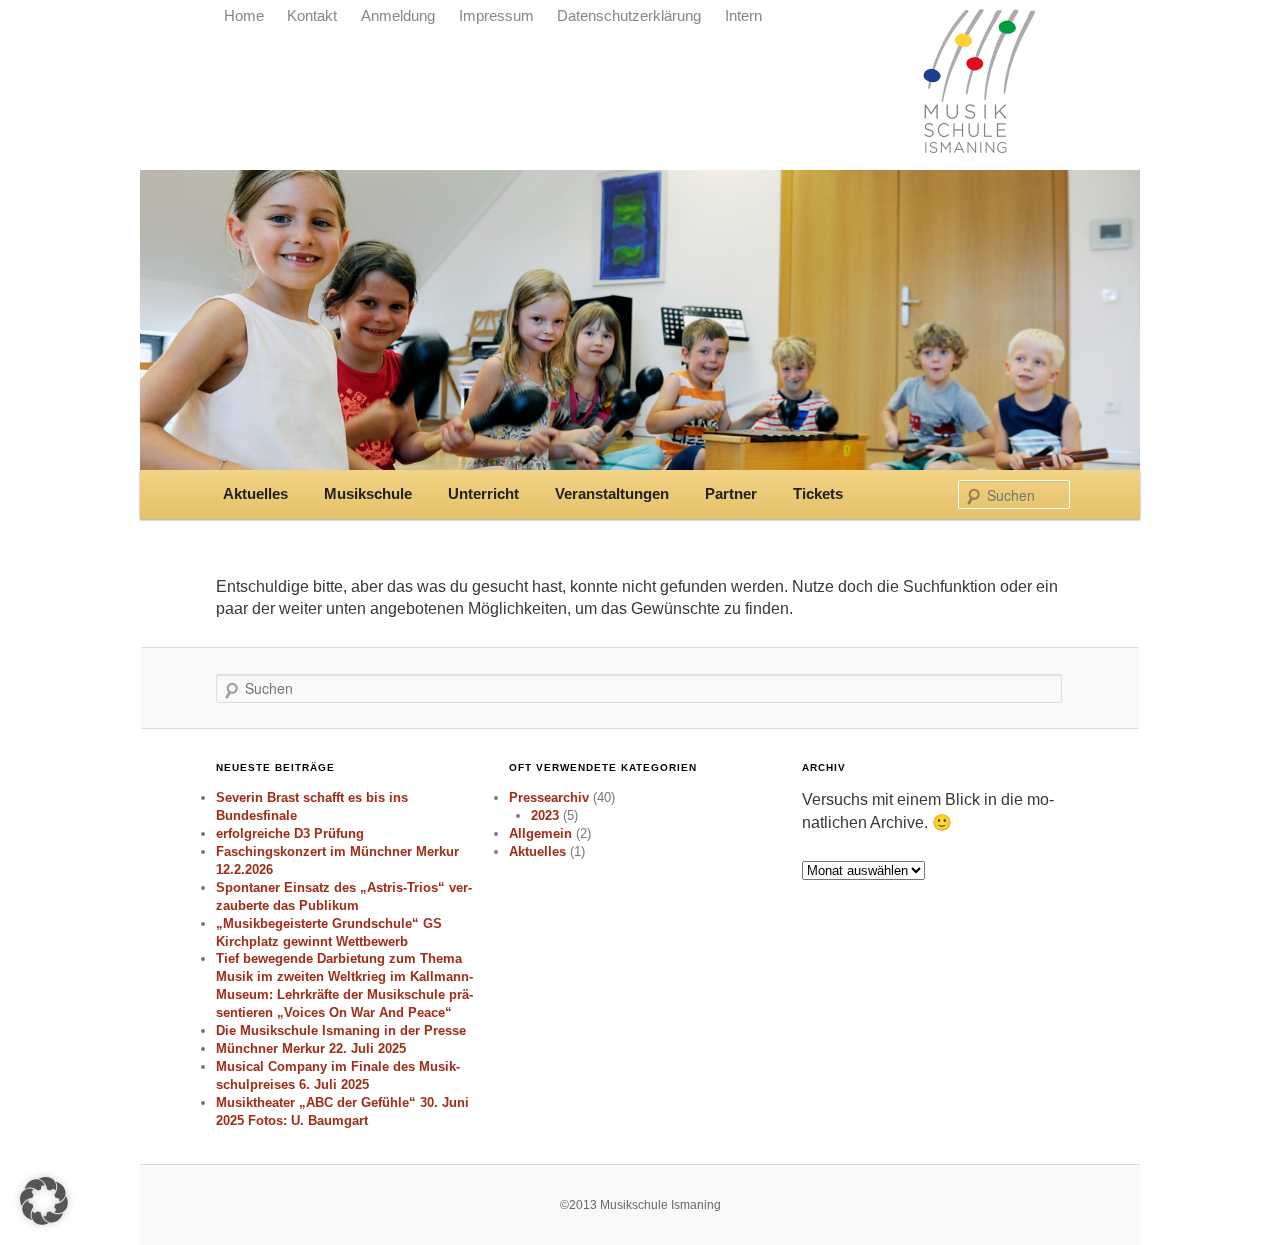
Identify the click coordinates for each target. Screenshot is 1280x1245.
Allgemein (540, 833)
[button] (44, 1201)
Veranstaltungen (612, 494)
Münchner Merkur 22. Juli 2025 (311, 1048)
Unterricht (483, 494)
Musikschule (368, 494)
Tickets (818, 494)
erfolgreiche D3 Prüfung (290, 833)
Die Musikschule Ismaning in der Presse (341, 1030)
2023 (545, 815)
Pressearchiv (549, 797)
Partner (731, 494)
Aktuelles (255, 494)
